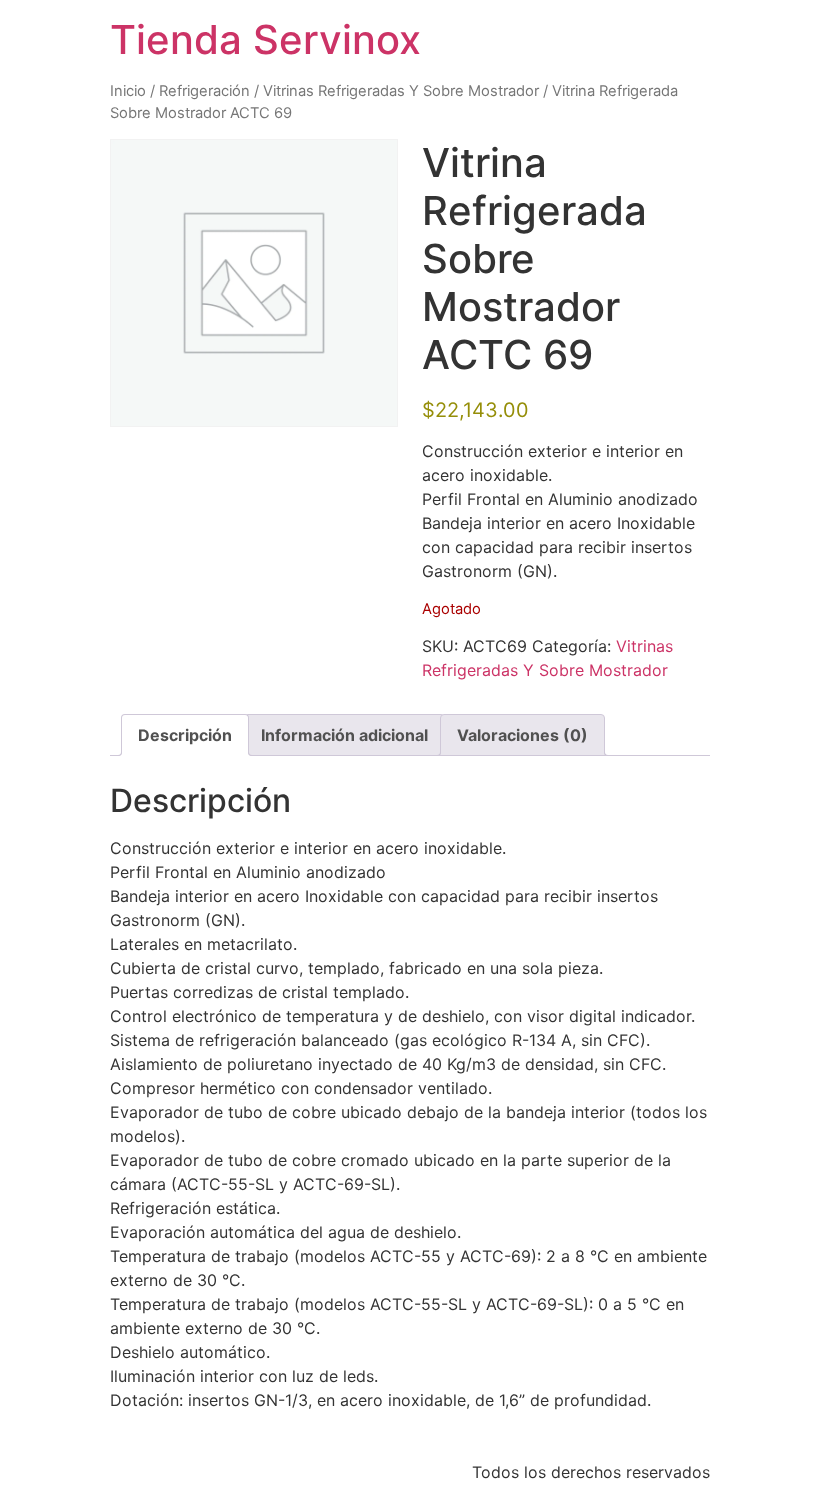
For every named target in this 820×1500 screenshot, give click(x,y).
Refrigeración (204, 91)
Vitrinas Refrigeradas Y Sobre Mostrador (401, 91)
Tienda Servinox (265, 39)
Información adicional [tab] (344, 735)
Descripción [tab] (185, 735)
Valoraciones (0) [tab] (522, 735)
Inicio (128, 91)
